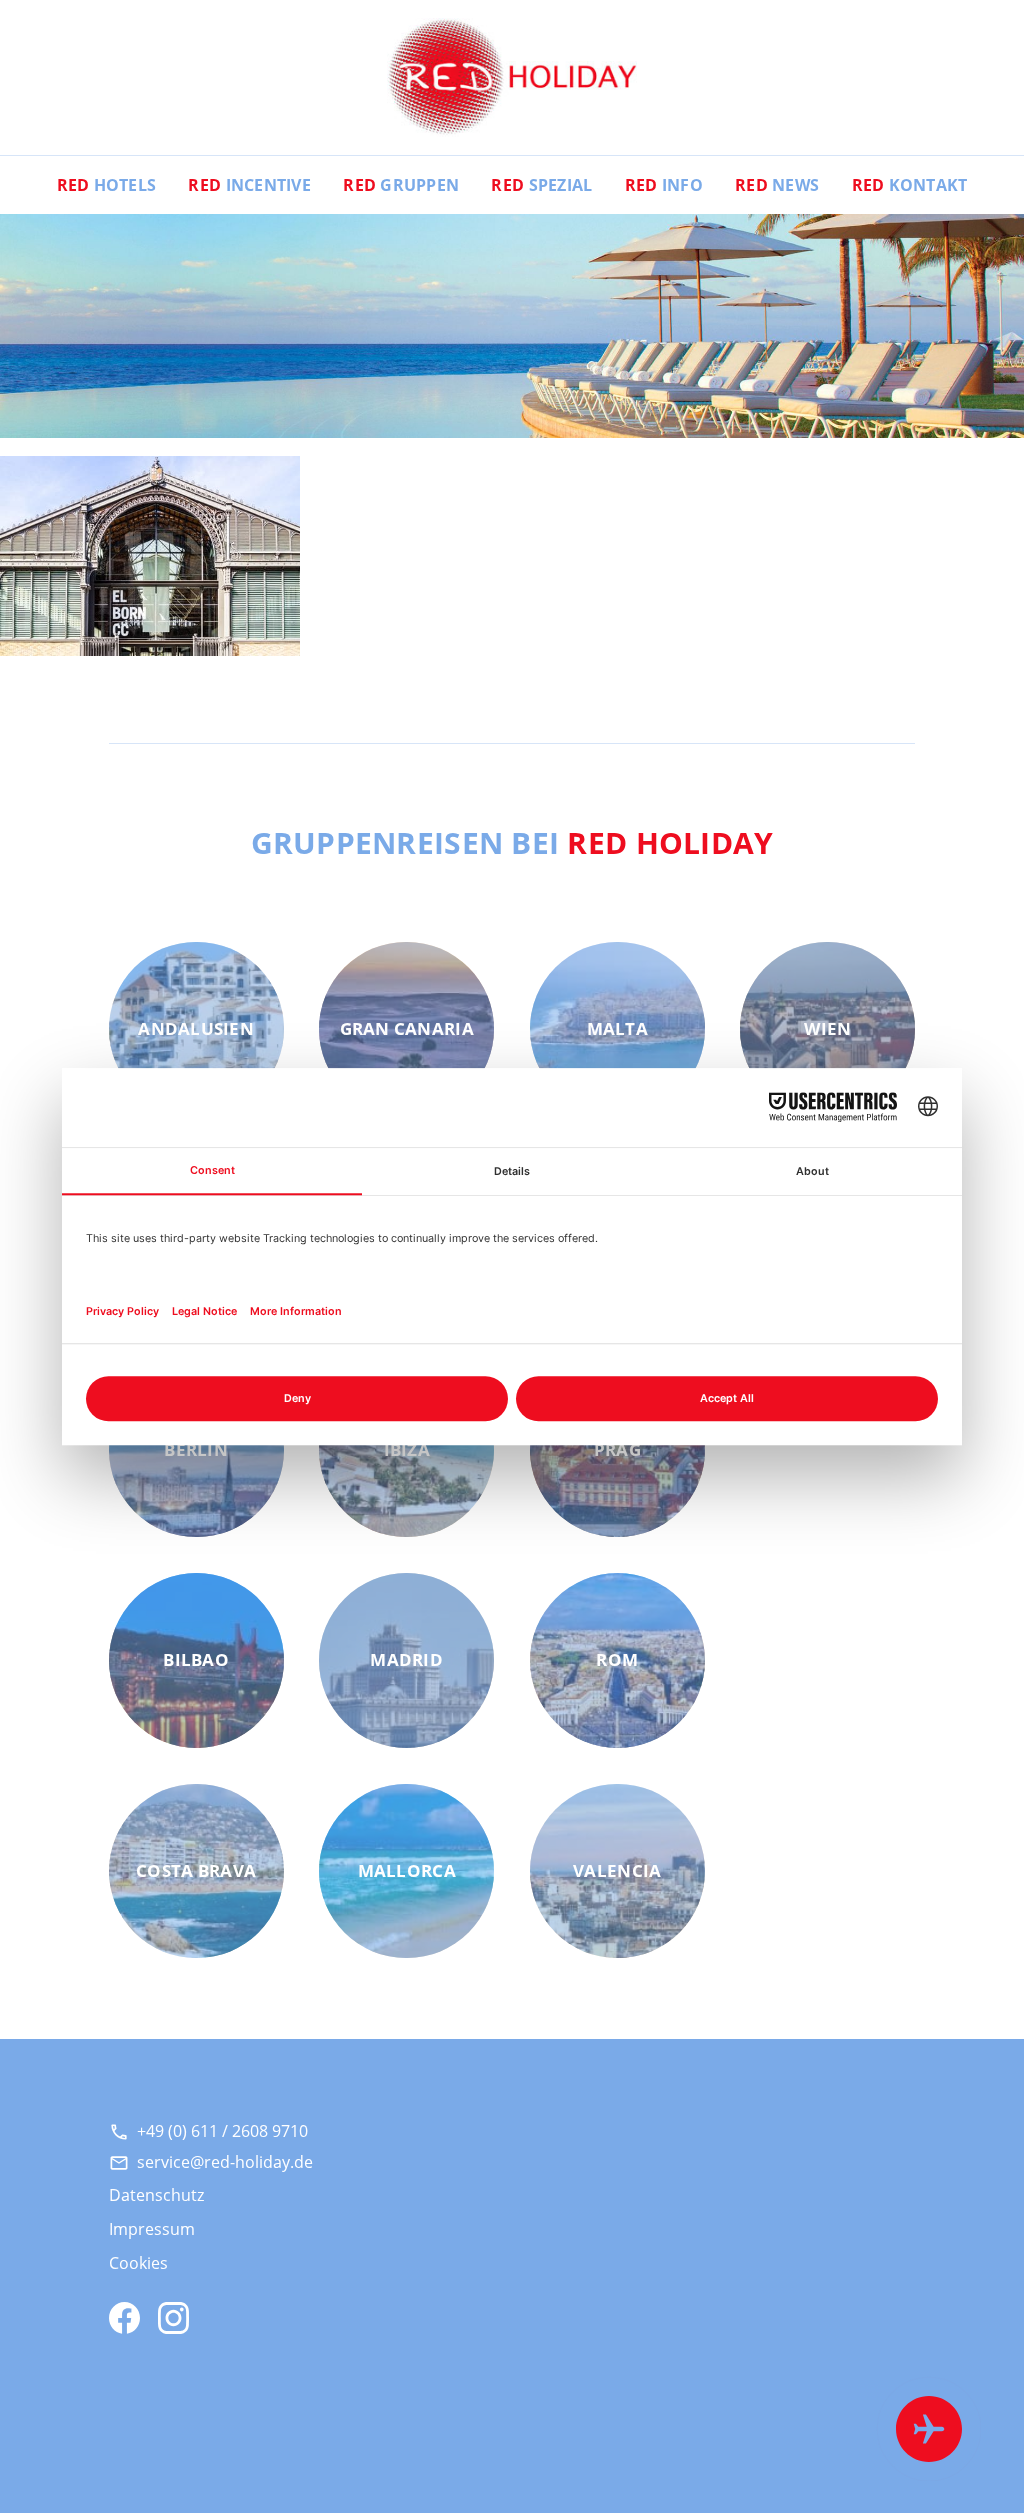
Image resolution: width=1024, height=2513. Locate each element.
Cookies (138, 2263)
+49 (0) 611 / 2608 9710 (222, 2131)
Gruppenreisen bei (512, 842)
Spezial (541, 185)
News (777, 185)
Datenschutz (156, 2195)
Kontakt (910, 185)
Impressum (152, 2229)
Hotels (107, 185)
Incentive (249, 185)
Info (664, 185)
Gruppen (401, 185)
